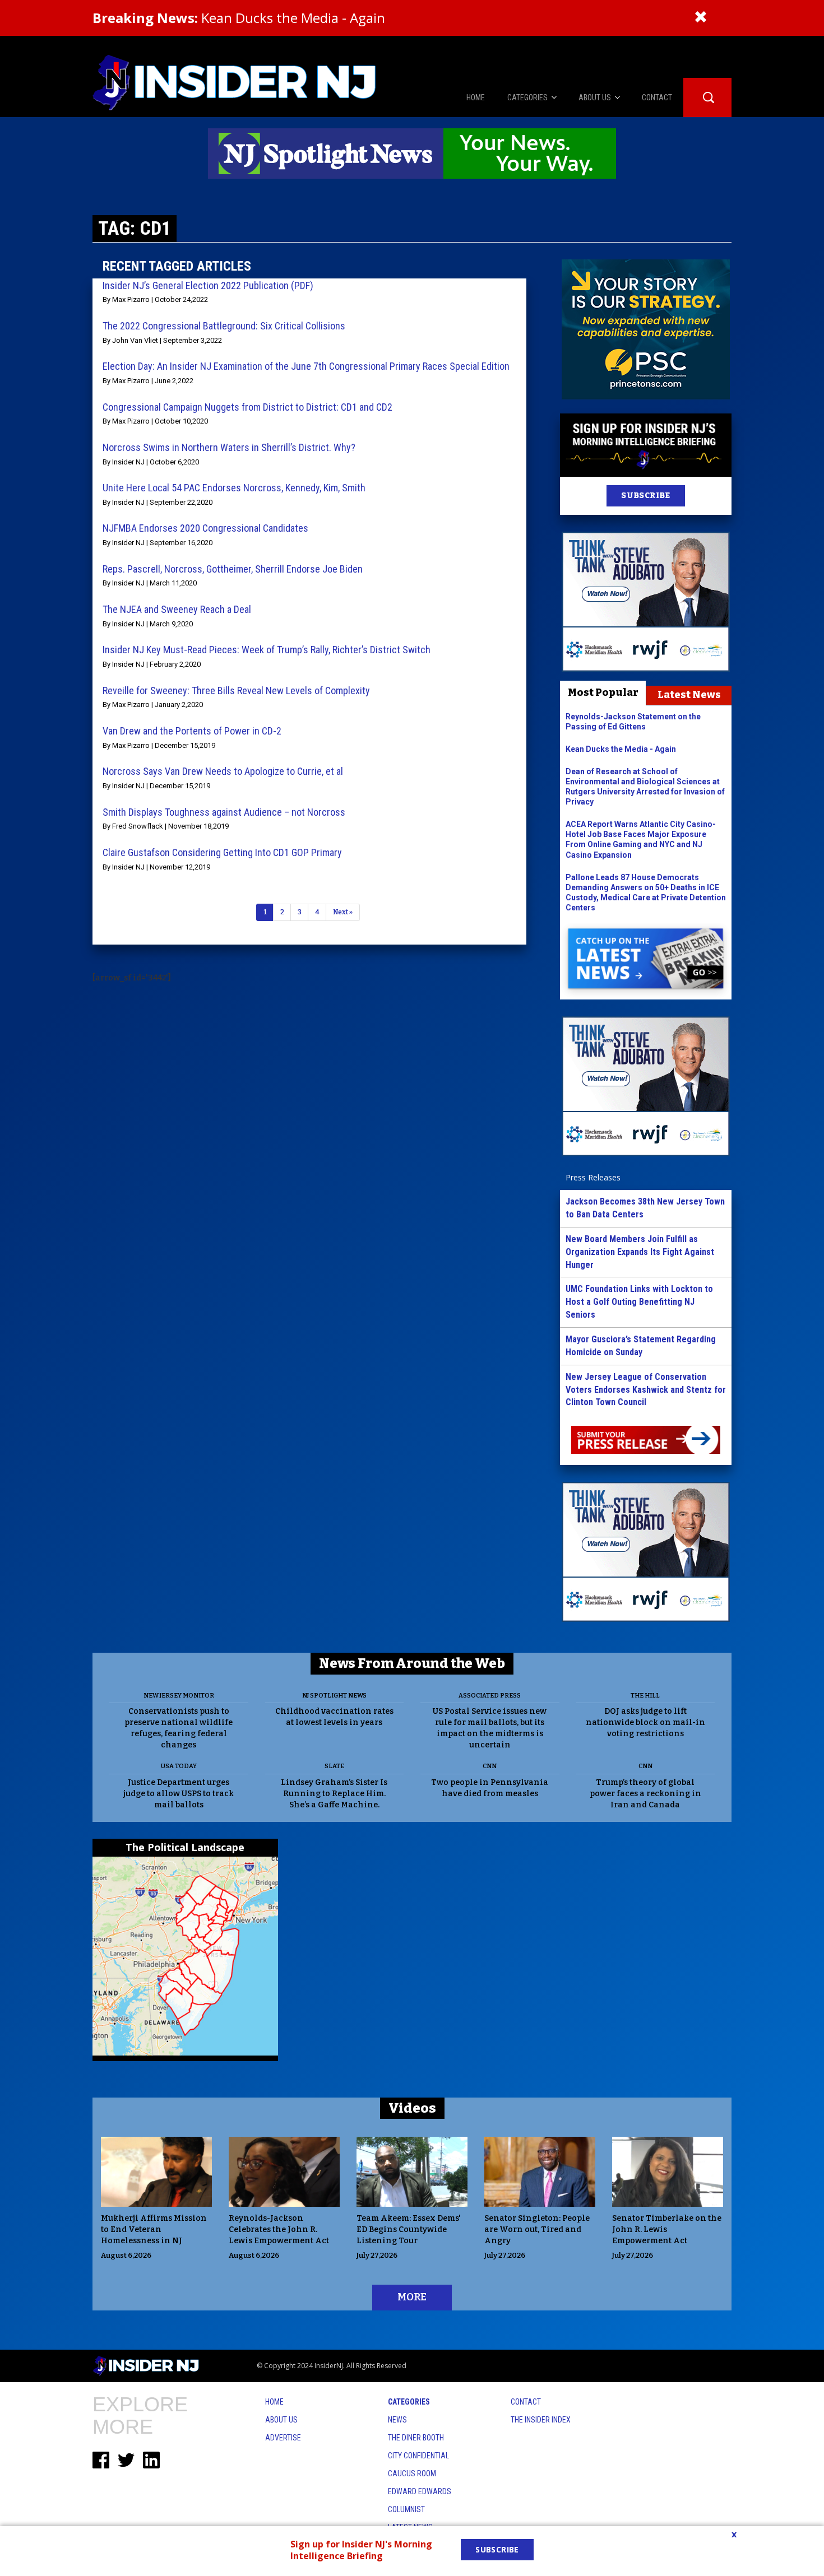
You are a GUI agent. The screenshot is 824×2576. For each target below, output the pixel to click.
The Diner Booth (416, 2438)
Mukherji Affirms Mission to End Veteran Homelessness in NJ (154, 2229)
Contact (526, 2402)
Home (274, 2402)
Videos (412, 2108)
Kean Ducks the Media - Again (239, 18)
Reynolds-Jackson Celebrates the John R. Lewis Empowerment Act (279, 2229)
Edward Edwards (420, 2491)
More (412, 2297)
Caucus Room (412, 2473)
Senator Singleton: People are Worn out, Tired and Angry (537, 2229)
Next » (343, 912)
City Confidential (418, 2456)
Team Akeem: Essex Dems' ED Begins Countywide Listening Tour (409, 2229)
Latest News (689, 695)
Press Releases (593, 1177)
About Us (281, 2420)
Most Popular (603, 692)
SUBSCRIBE (645, 496)
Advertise (283, 2438)
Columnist (406, 2509)
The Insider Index (541, 2420)
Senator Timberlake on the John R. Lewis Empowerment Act (667, 2229)
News (397, 2420)
